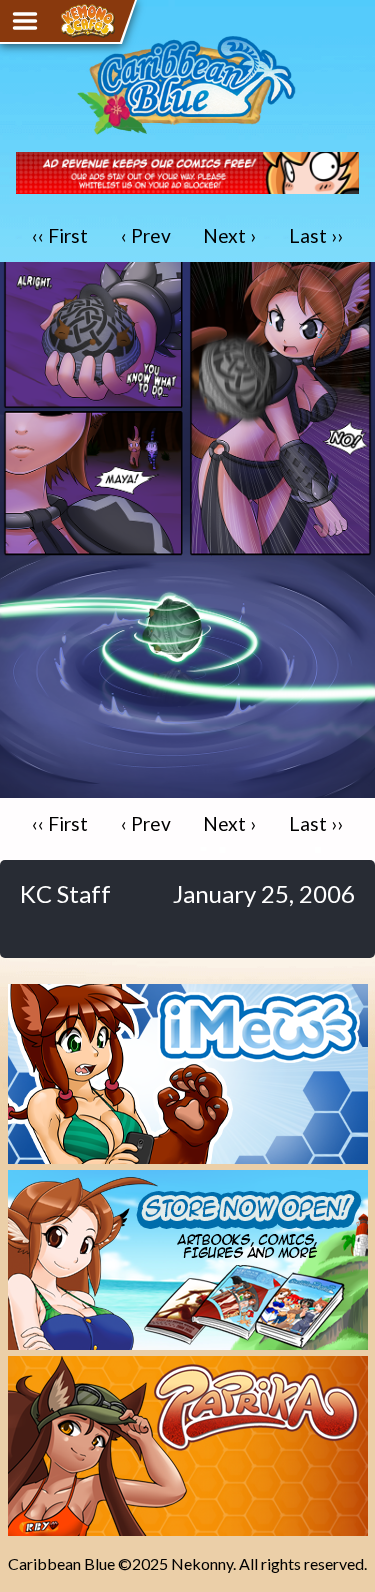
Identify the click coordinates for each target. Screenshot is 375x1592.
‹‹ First (60, 235)
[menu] (25, 21)
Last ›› (316, 235)
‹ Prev (146, 235)
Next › (229, 235)
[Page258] (187, 788)
